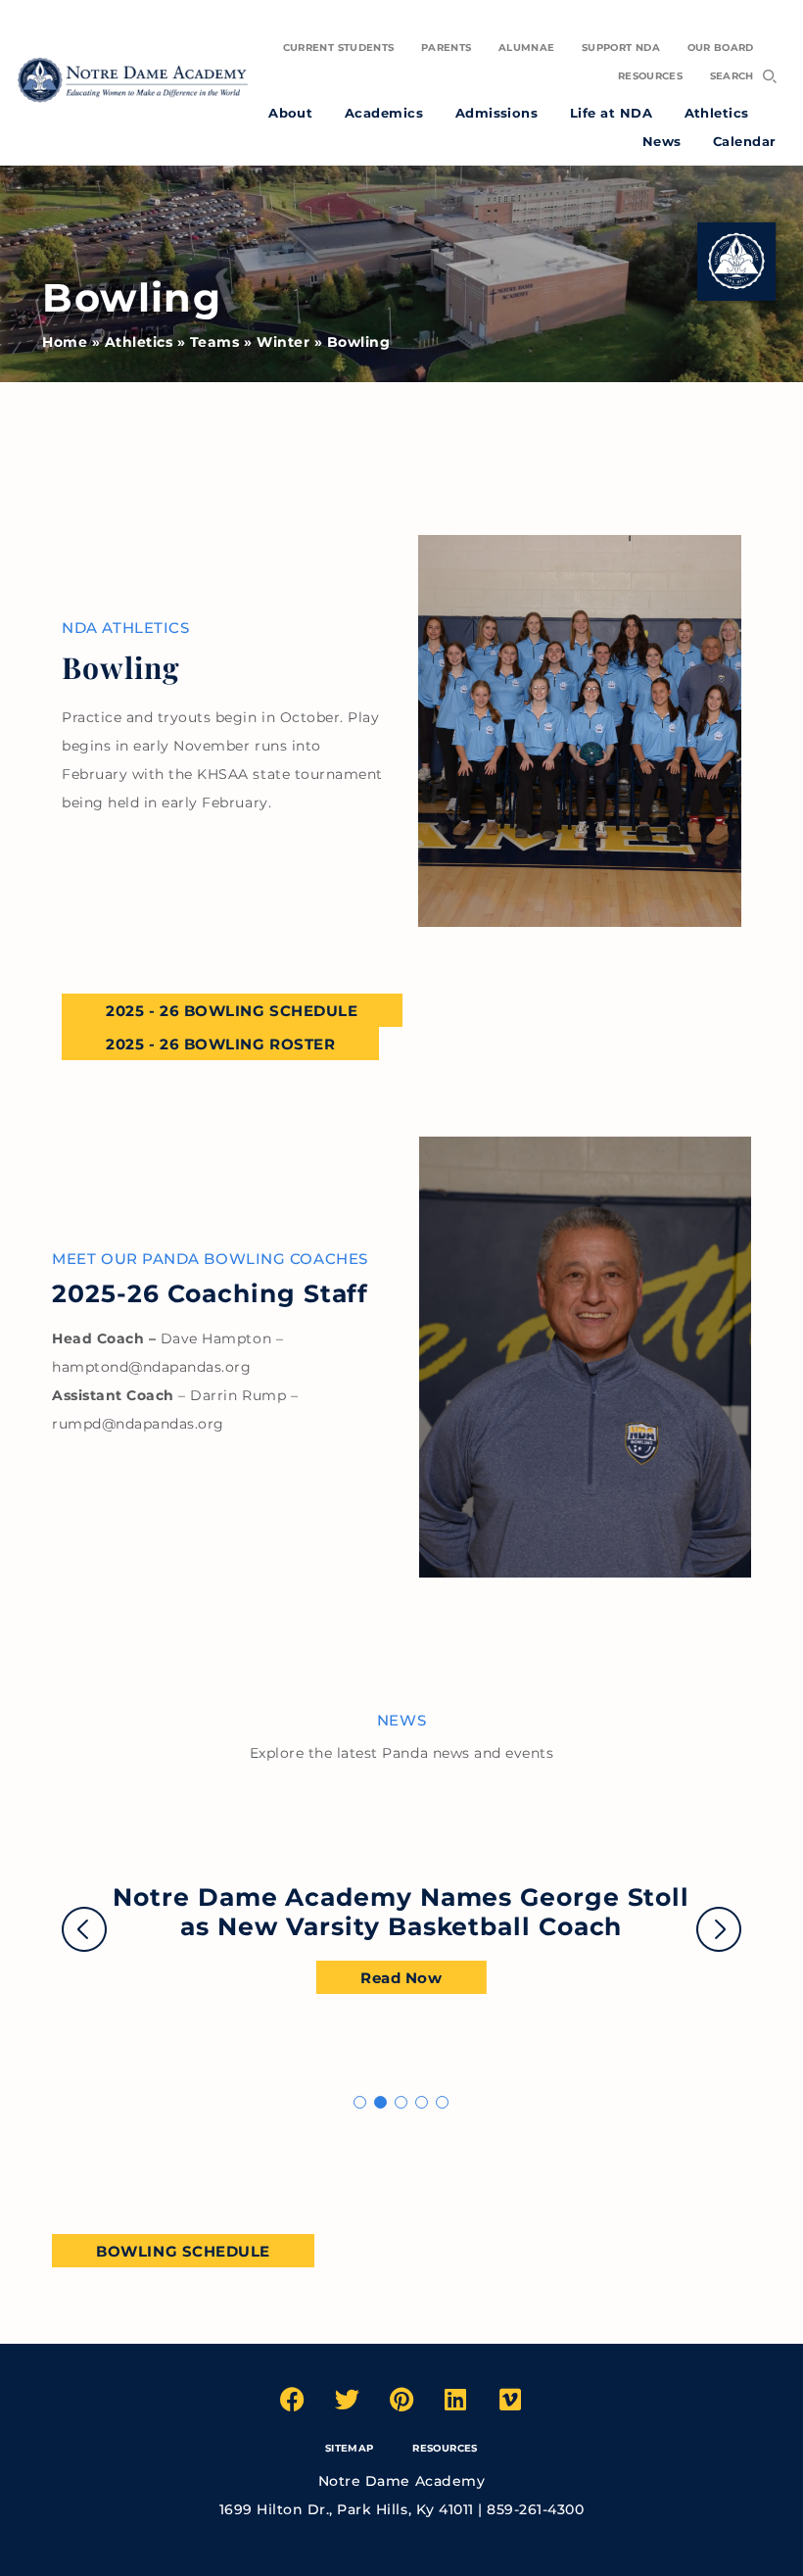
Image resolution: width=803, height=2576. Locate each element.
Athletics (139, 342)
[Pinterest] (401, 2400)
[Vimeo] (510, 2400)
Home (65, 342)
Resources (445, 2448)
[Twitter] (347, 2400)
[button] (360, 2102)
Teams (215, 342)
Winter (283, 342)
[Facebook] (293, 2400)
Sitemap (350, 2448)
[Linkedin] (456, 2400)
